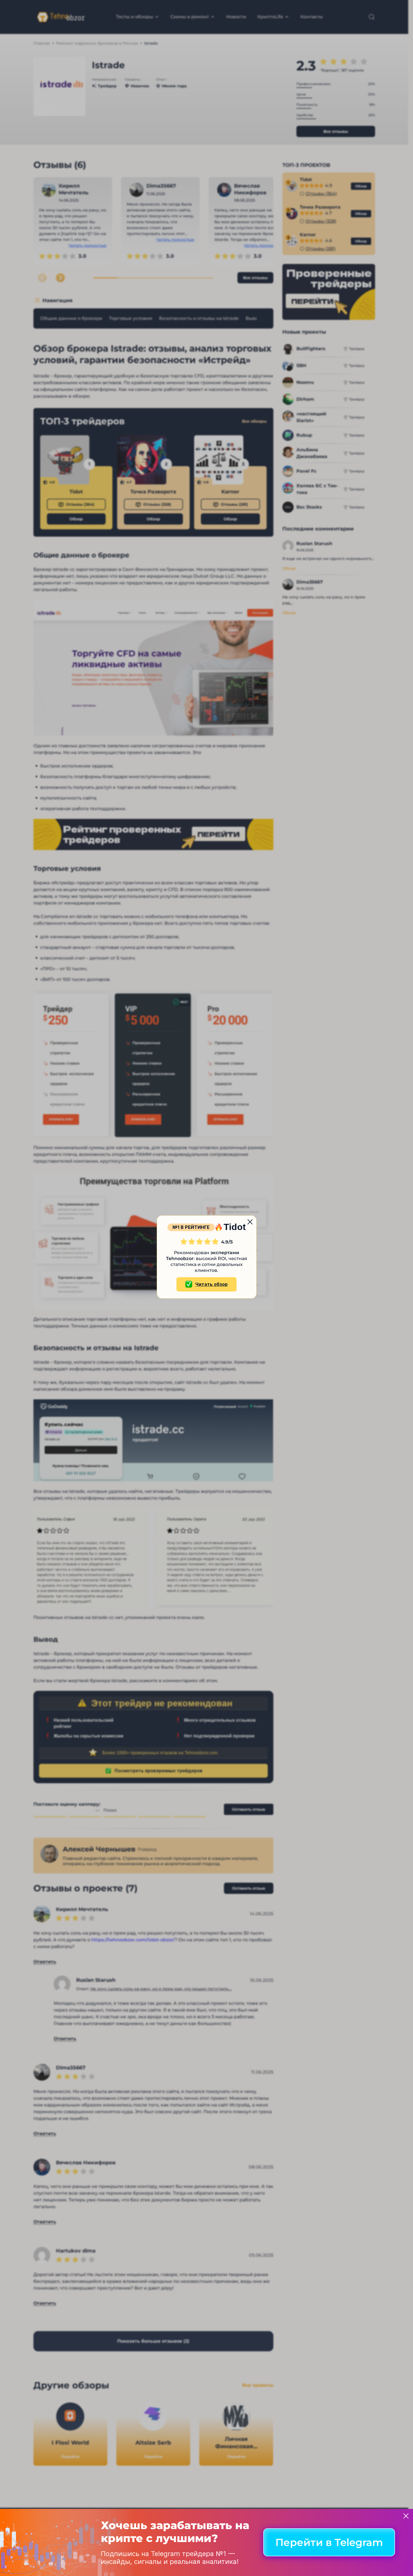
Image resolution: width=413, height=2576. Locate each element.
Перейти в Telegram (329, 2543)
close (250, 1222)
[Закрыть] (406, 2516)
